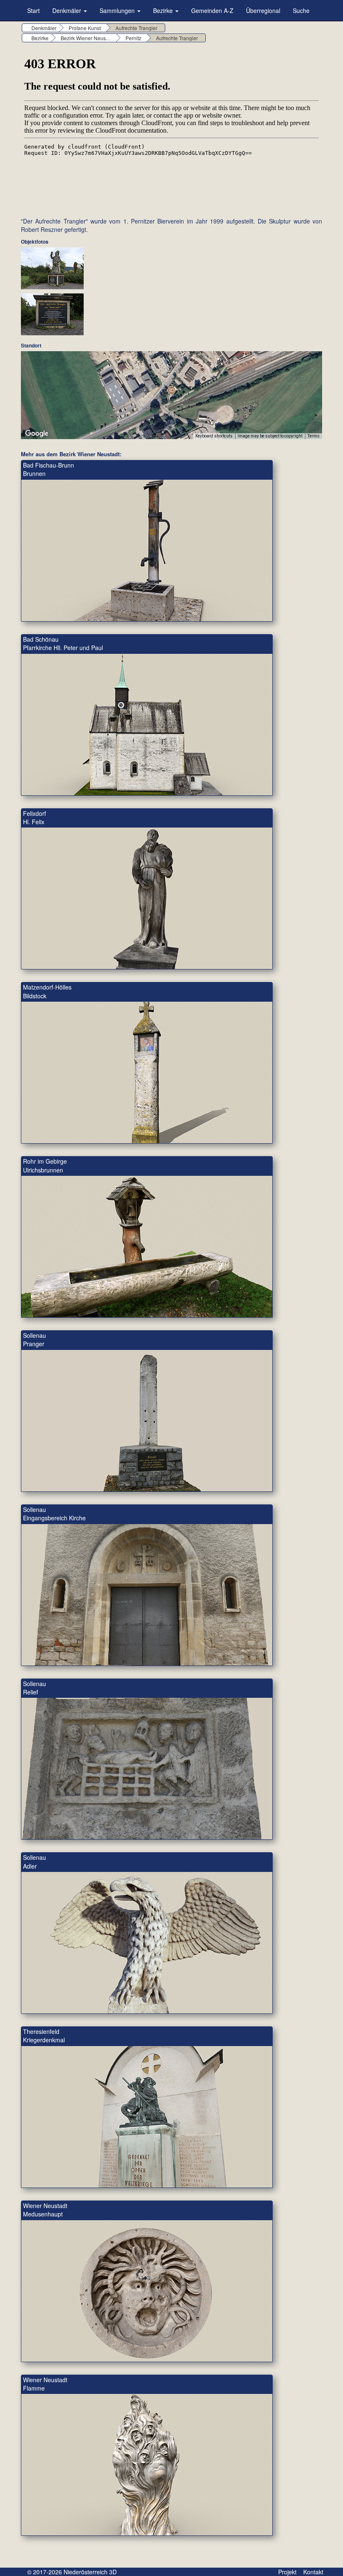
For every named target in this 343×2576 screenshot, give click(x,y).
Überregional (263, 10)
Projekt (287, 2572)
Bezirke (164, 10)
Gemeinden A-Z (212, 10)
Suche (301, 10)
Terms (314, 436)
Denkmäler (68, 10)
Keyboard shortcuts (214, 436)
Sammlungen (118, 10)
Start (33, 10)
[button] (171, 390)
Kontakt (313, 2572)
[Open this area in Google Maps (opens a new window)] (37, 434)
